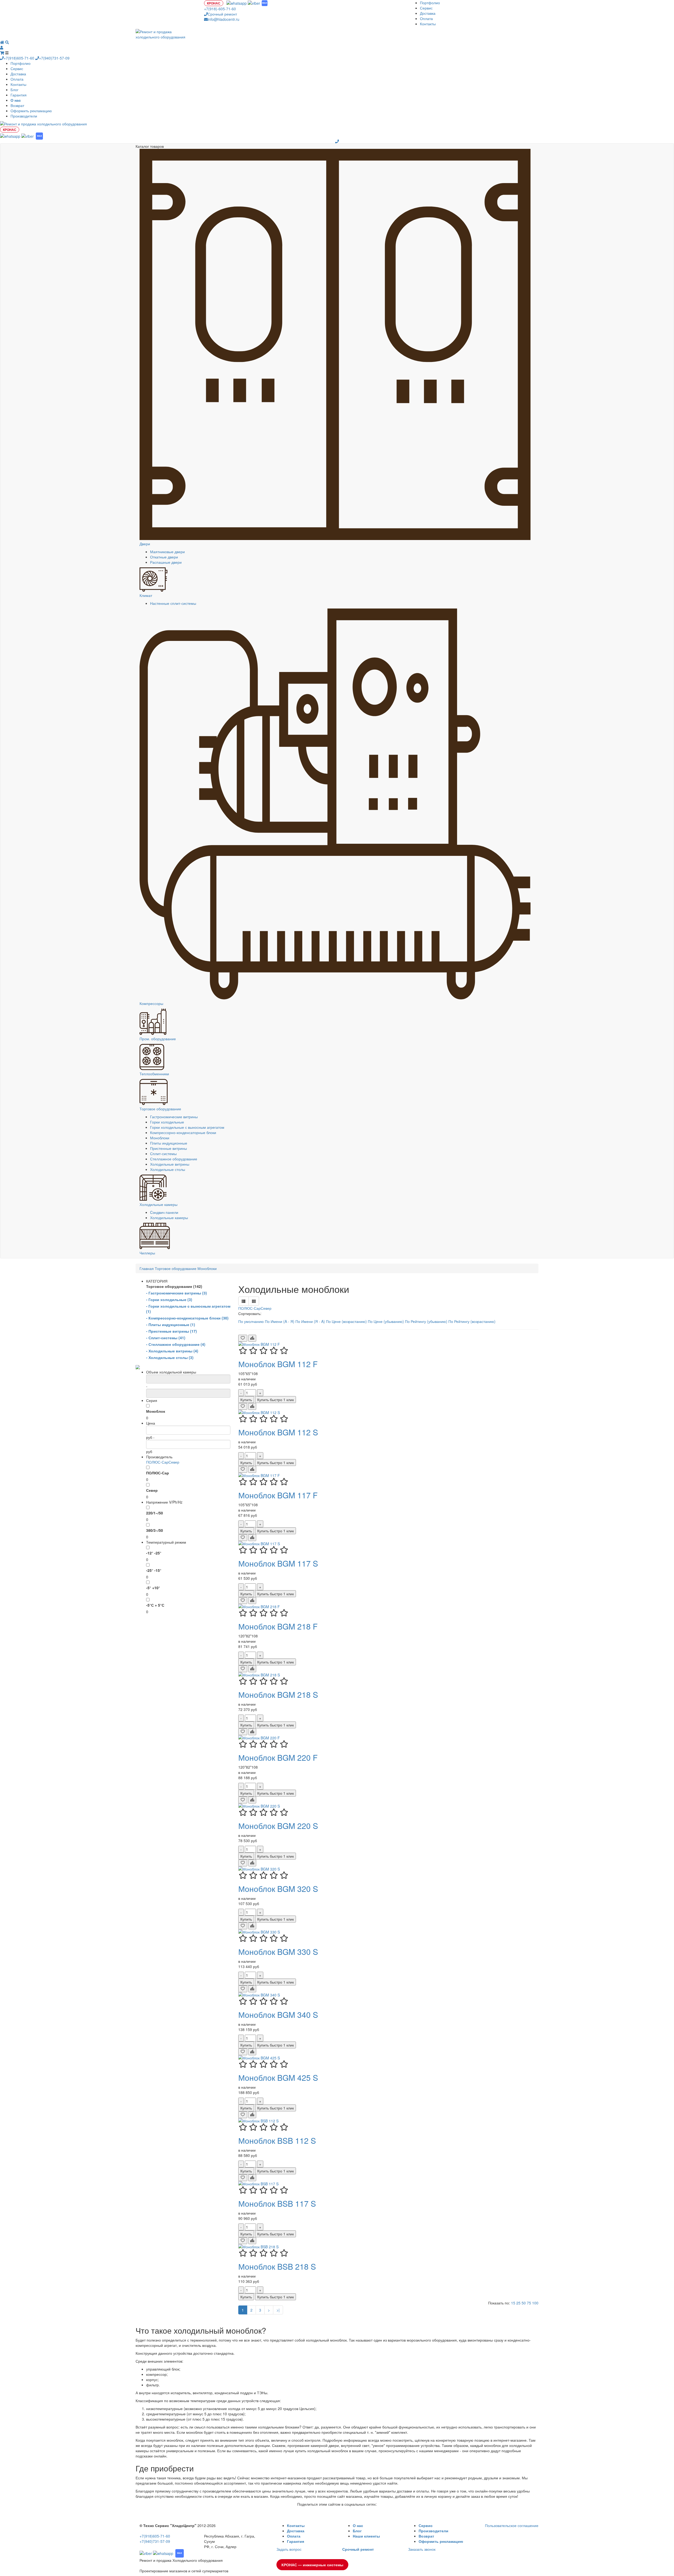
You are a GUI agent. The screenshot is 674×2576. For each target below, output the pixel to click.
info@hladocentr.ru (224, 19)
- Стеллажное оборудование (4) (176, 1344)
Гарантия (19, 95)
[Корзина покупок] (3, 53)
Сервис (426, 8)
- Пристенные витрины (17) (172, 1331)
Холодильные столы (168, 1169)
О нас (358, 2525)
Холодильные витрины (170, 1164)
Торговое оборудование (176, 1268)
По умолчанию (252, 1321)
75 (529, 2303)
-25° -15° (154, 1570)
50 (524, 2303)
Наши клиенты (366, 2536)
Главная (147, 1268)
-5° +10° (153, 1588)
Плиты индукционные (169, 1143)
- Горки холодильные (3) (169, 1299)
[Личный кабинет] (2, 47)
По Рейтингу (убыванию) (427, 1321)
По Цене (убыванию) (386, 1321)
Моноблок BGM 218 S (278, 1694)
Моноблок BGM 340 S (278, 2015)
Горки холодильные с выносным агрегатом (187, 1127)
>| (278, 2310)
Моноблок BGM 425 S (278, 2077)
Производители (24, 116)
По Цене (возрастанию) (347, 1321)
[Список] (244, 1301)
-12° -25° (154, 1553)
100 (535, 2303)
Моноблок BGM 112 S (278, 1432)
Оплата (426, 18)
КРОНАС (214, 3)
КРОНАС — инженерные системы (312, 2565)
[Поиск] (7, 42)
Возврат (17, 105)
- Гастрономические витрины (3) (177, 1293)
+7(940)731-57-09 (54, 58)
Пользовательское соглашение (512, 2525)
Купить (246, 1400)
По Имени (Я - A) (311, 1321)
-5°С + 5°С (155, 1605)
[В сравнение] (252, 1338)
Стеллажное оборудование (174, 1159)
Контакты (428, 24)
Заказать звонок (422, 2549)
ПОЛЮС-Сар (157, 1462)
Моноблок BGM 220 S (278, 1826)
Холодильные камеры (169, 1218)
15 (514, 2303)
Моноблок (156, 1411)
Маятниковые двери (167, 552)
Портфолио (430, 3)
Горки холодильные (167, 1122)
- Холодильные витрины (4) (172, 1351)
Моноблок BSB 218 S (277, 2266)
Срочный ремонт (222, 14)
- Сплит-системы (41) (166, 1338)
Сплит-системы (163, 1154)
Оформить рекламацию (31, 111)
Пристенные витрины (168, 1148)
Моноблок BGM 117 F (278, 1495)
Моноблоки (160, 1138)
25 (519, 2303)
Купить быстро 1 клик (276, 1400)
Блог (14, 90)
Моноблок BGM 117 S (278, 1563)
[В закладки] (243, 1338)
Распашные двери (166, 562)
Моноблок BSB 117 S (277, 2203)
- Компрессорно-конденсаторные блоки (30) (187, 1318)
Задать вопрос (289, 2549)
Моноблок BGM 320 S (278, 1889)
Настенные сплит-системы (173, 603)
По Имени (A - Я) (280, 1321)
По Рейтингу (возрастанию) (472, 1321)
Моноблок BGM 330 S (278, 1952)
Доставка (428, 13)
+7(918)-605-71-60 (220, 9)
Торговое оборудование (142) (174, 1286)
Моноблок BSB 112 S (277, 2140)
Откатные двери (164, 557)
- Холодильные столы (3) (170, 1357)
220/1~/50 (155, 1513)
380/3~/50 (155, 1530)
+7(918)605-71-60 (19, 58)
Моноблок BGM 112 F (278, 1364)
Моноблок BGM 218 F (278, 1626)
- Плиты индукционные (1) (171, 1324)
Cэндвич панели (164, 1212)
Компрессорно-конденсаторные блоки (183, 1132)
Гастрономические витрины (174, 1117)
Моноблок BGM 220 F (278, 1757)
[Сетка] (254, 1301)
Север (174, 1462)
